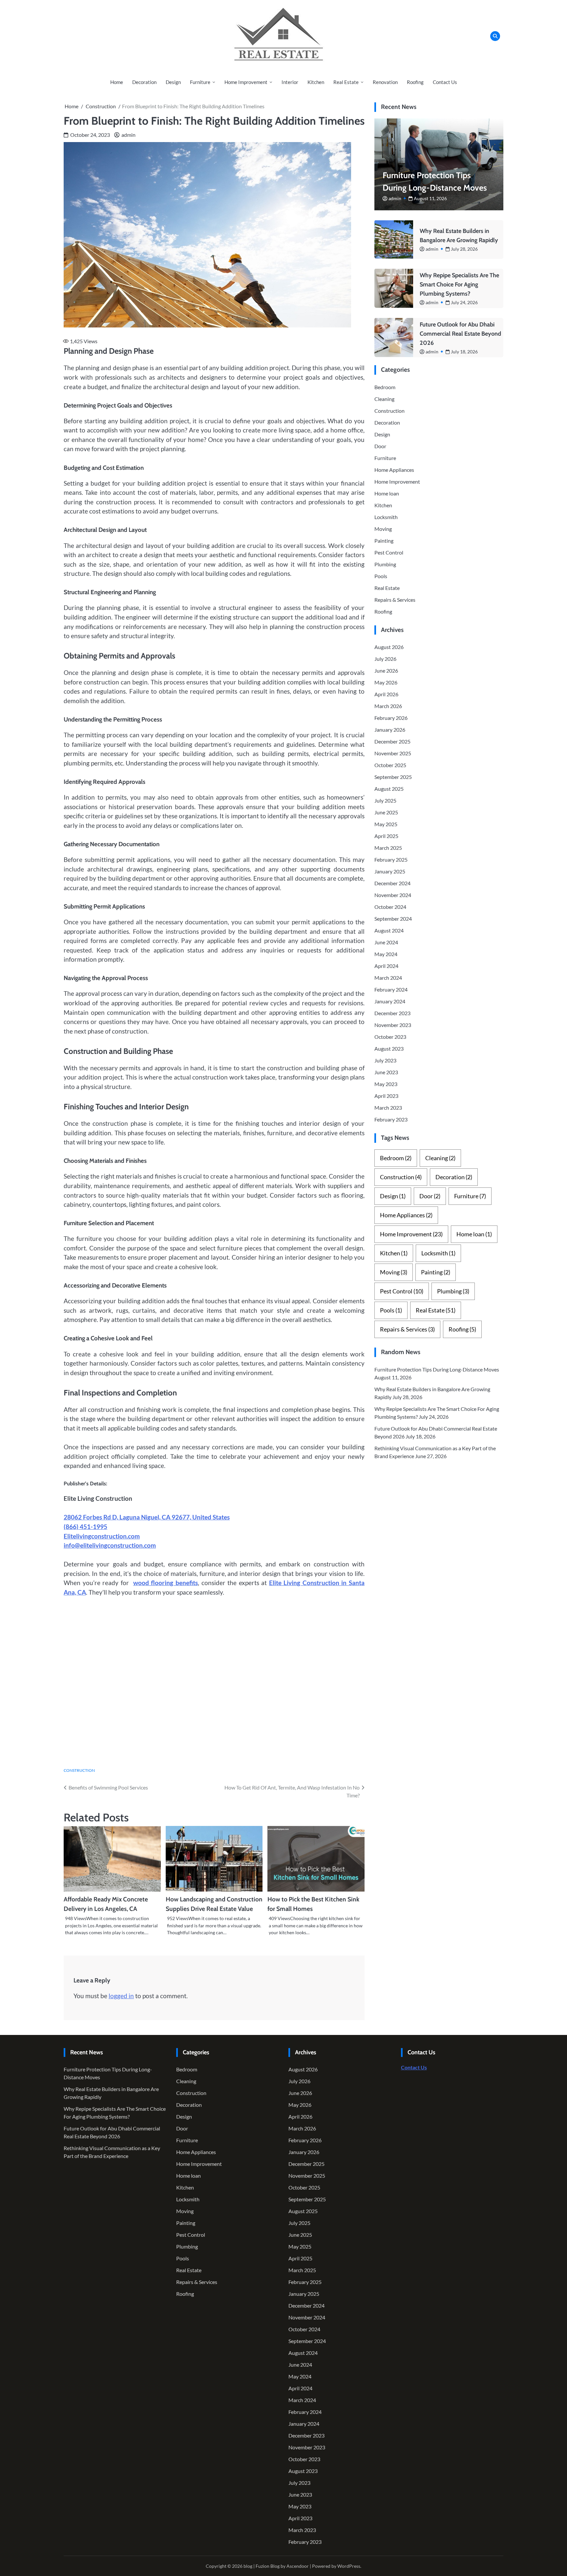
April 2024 (386, 966)
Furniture (200, 82)
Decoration (144, 82)
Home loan (387, 493)
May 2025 (386, 824)
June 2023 (386, 1072)
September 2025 (393, 777)
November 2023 (393, 1025)
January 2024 (390, 1001)
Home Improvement (246, 82)
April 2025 (386, 836)
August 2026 (389, 647)
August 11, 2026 (430, 198)
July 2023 (385, 1060)
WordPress (349, 2566)
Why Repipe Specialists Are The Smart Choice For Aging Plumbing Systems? (459, 284)
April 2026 (386, 694)
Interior (290, 82)
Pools (381, 576)
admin (128, 135)
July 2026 (385, 659)
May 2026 (386, 682)
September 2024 (393, 919)
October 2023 (390, 1037)
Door (380, 446)
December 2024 (392, 883)
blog (248, 2566)
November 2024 (393, 895)
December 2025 (392, 741)
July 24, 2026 (464, 302)
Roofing (415, 82)
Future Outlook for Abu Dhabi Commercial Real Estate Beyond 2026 (460, 333)
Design (173, 82)
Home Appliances (394, 469)
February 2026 (391, 718)
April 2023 (386, 1096)
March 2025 (388, 848)
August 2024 (389, 930)
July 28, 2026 (464, 249)
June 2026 (386, 670)
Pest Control (389, 552)
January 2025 (390, 871)
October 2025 (390, 765)
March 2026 (388, 706)
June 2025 (386, 812)
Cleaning (384, 398)
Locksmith (386, 517)
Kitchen (316, 82)
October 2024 (390, 907)
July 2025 (385, 800)
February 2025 (391, 859)
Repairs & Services (395, 599)
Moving (383, 528)
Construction (79, 1770)
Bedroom (385, 387)
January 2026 (390, 730)
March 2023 (388, 1108)
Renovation (385, 82)
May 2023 (386, 1084)
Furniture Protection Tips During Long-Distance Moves (437, 1369)
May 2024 (386, 954)
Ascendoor (298, 2566)
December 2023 (392, 1013)
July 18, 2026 (464, 351)
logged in (121, 1996)
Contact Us (445, 82)
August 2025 (389, 789)
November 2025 (393, 753)
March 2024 (388, 978)
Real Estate (346, 82)
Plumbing (385, 564)
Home (117, 82)
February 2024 (391, 989)
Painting (384, 540)
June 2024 (386, 942)
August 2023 (389, 1048)
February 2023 (391, 1119)
